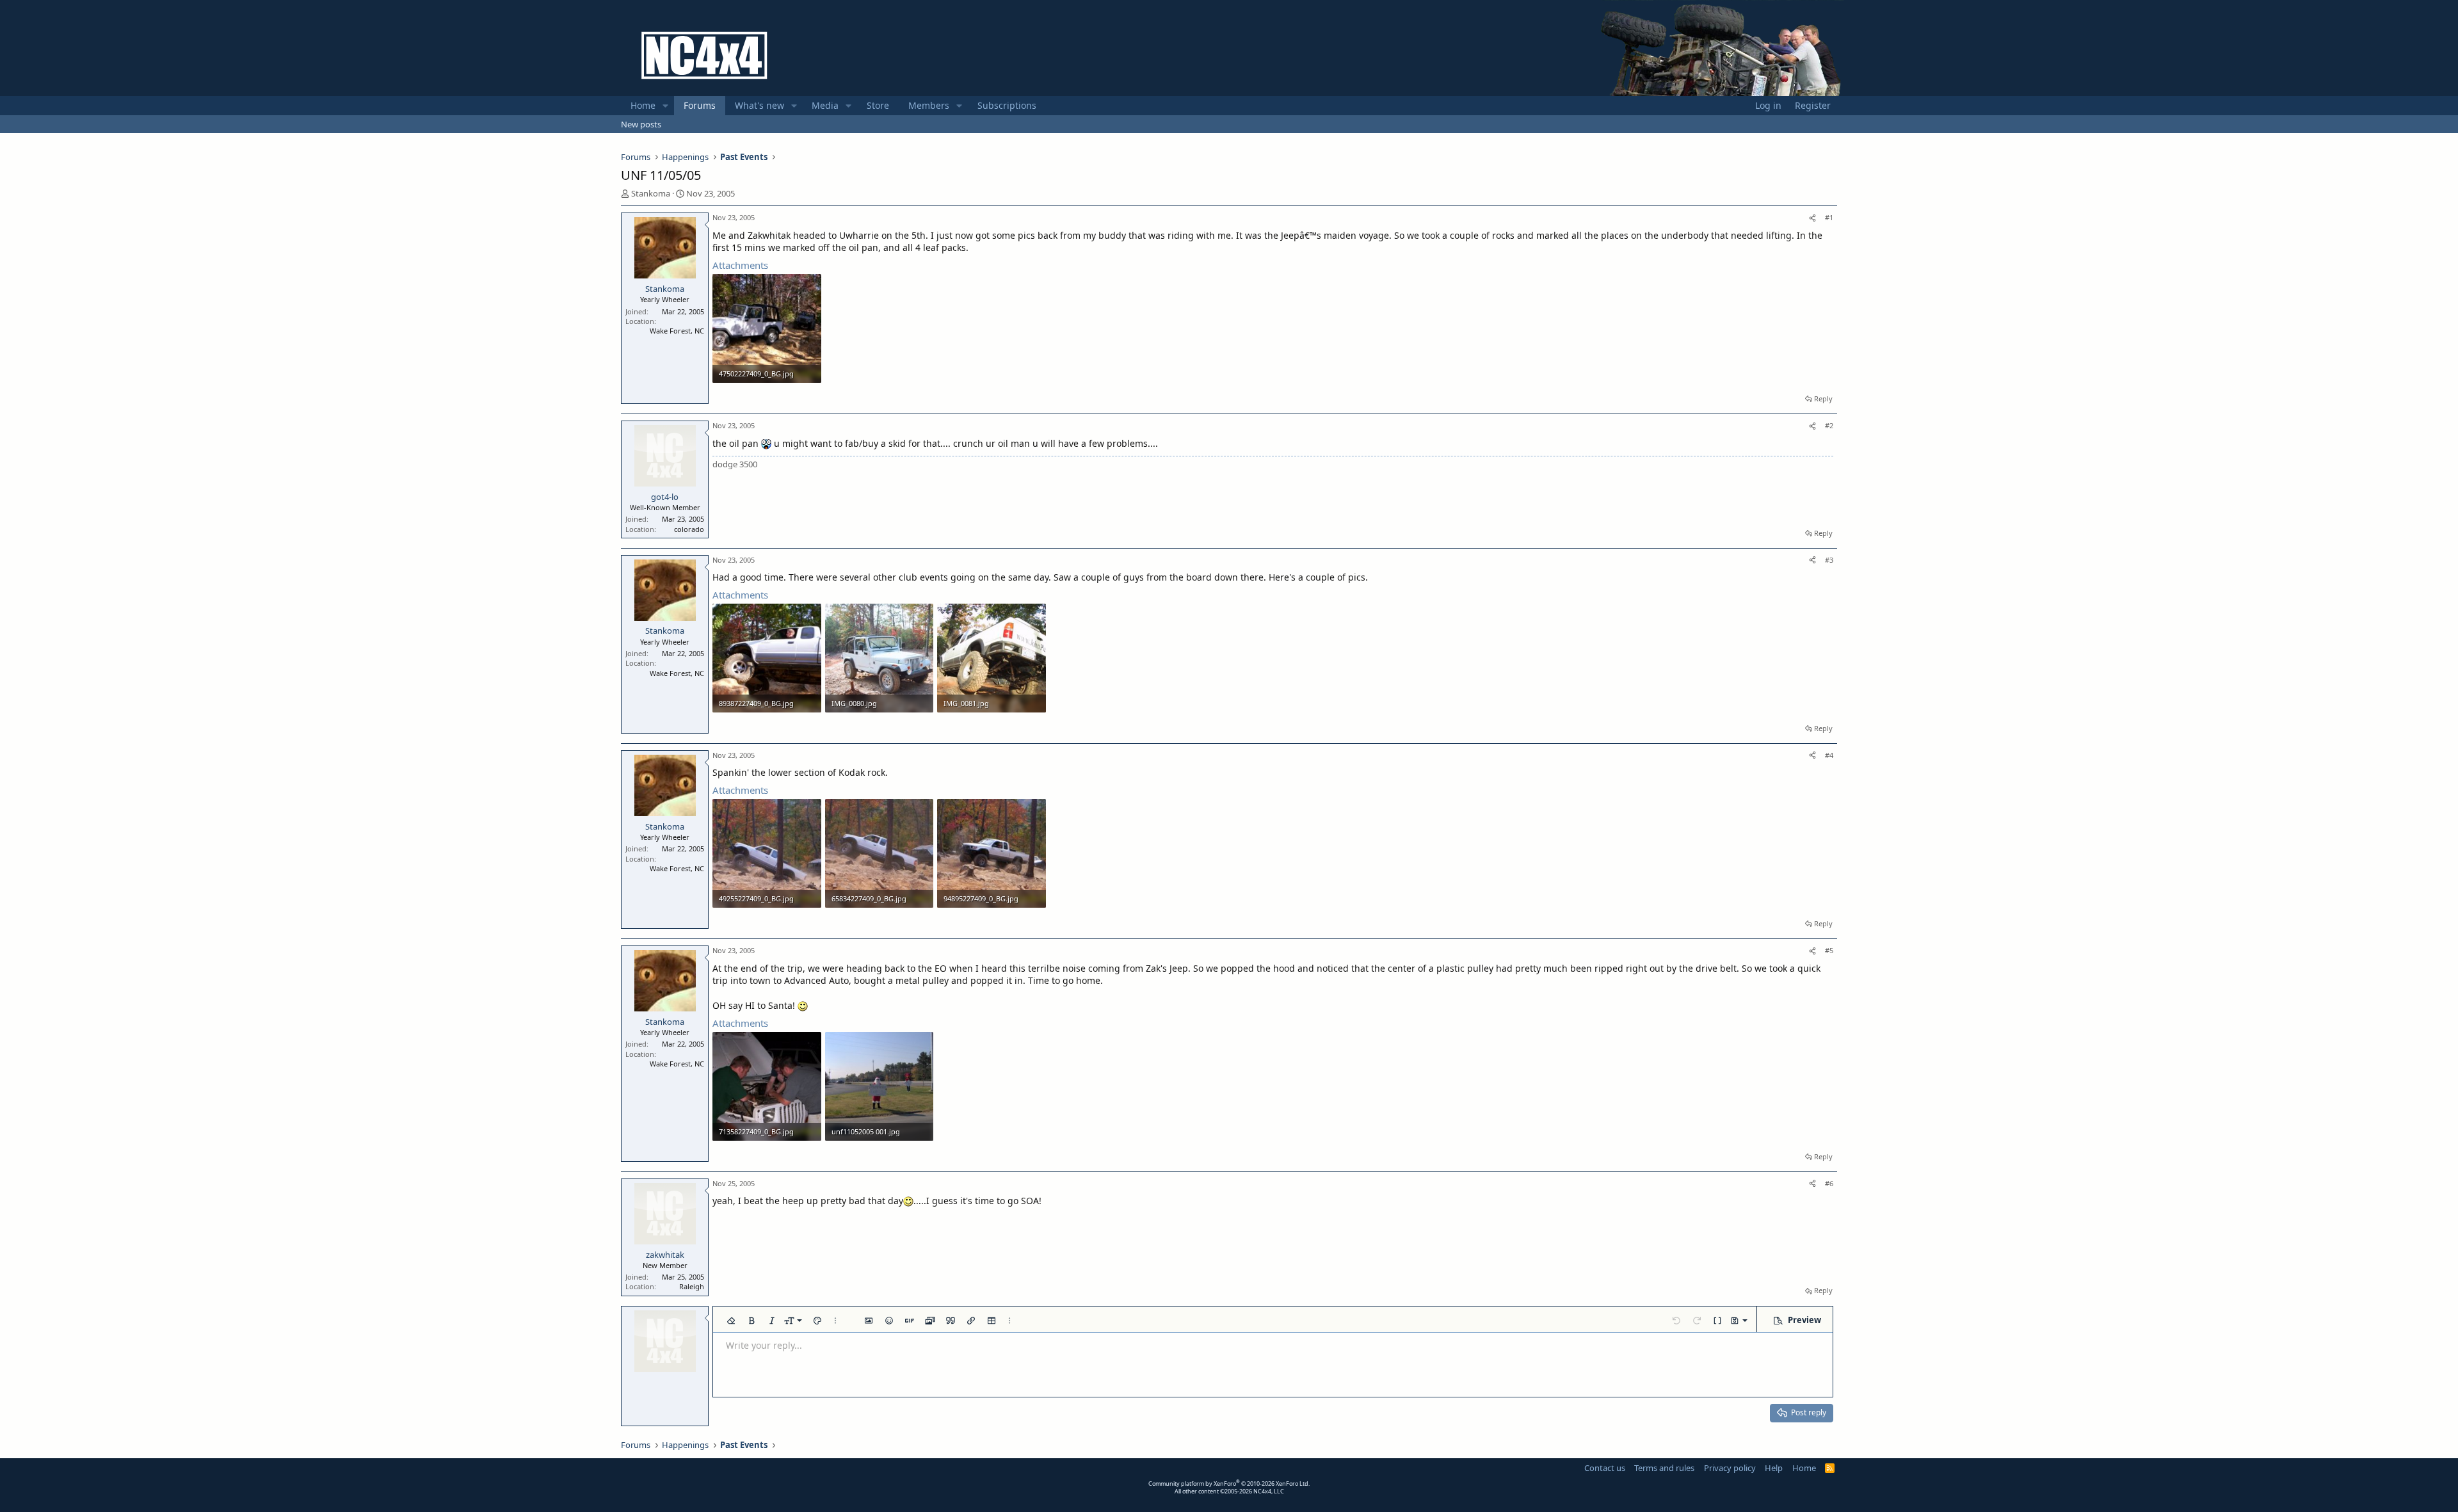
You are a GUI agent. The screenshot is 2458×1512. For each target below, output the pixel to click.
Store (878, 105)
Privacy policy (1730, 1468)
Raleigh (692, 1286)
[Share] (1812, 217)
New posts (641, 124)
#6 (1829, 1183)
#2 (1829, 425)
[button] (665, 106)
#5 (1829, 950)
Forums (700, 105)
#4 (1829, 755)
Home (643, 105)
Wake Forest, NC (677, 331)
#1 (1829, 217)
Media (825, 105)
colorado (689, 529)
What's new (759, 105)
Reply (1823, 398)
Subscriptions (1007, 105)
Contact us (1605, 1468)
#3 (1829, 560)
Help (1774, 1468)
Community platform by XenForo (1229, 1484)
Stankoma (651, 193)
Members (929, 105)
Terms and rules (1664, 1468)
